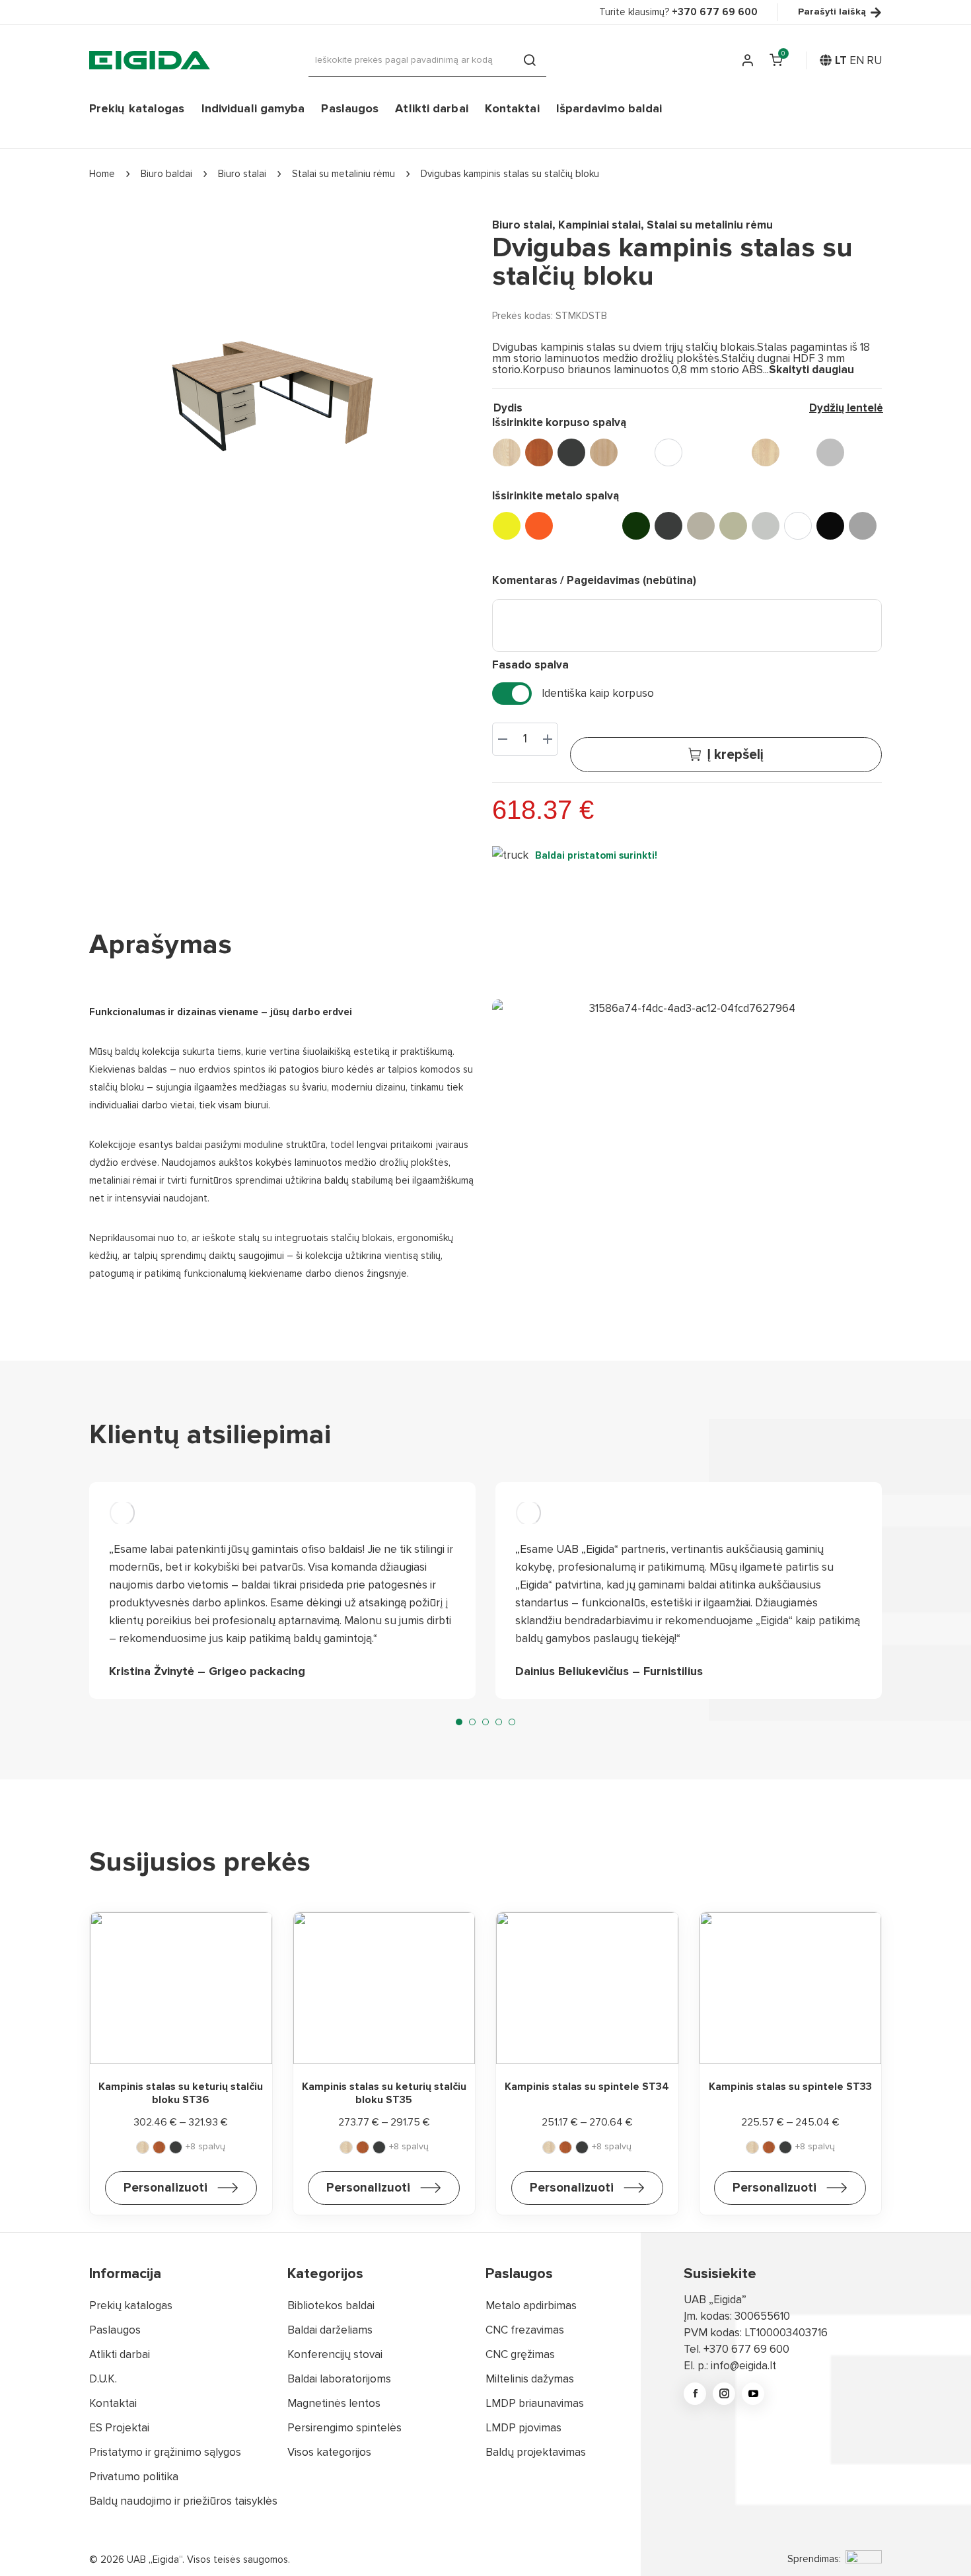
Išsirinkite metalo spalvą (556, 496)
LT (841, 60)
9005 (830, 526)
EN (857, 60)
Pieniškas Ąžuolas (798, 452)
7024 (701, 526)
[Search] (530, 60)
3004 (571, 526)
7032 (733, 526)
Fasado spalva (530, 665)
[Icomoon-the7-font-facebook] (695, 2394)
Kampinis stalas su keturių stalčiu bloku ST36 (181, 2093)
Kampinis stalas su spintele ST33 (790, 2087)
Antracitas (571, 452)
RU (874, 60)
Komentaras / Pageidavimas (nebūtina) (594, 580)
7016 (668, 526)
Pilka (830, 452)
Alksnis (539, 452)
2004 (539, 526)
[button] (459, 1722)
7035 (766, 526)
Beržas (701, 452)
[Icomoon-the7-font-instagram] (724, 2394)
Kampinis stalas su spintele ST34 (587, 2087)
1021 (507, 526)
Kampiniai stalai (599, 225)
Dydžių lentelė (846, 408)
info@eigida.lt (743, 2366)
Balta (668, 452)
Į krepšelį (735, 755)
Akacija (507, 452)
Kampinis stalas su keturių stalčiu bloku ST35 (384, 2093)
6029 (636, 526)
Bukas (733, 452)
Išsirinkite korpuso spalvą (559, 422)
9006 (863, 526)
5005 (604, 526)
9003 (798, 526)
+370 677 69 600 (746, 2349)
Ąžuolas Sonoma (636, 452)
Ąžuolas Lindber (604, 452)
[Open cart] (776, 60)
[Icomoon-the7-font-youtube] (753, 2394)
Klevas (766, 452)
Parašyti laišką (832, 12)
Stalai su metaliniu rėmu (710, 225)
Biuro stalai (522, 225)
